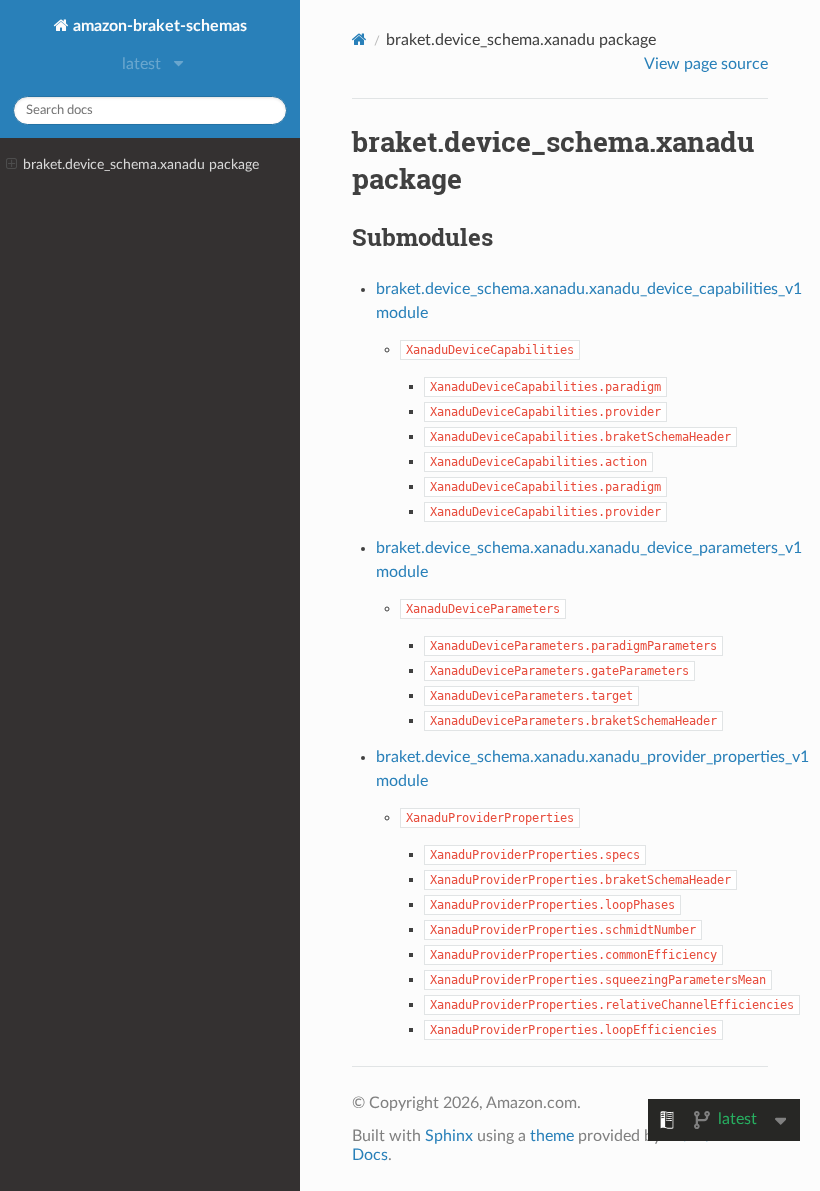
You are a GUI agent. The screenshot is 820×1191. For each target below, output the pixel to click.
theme (552, 1136)
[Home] (359, 39)
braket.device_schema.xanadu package (141, 164)
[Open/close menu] (11, 165)
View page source (706, 64)
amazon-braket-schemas (158, 26)
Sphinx (449, 1136)
